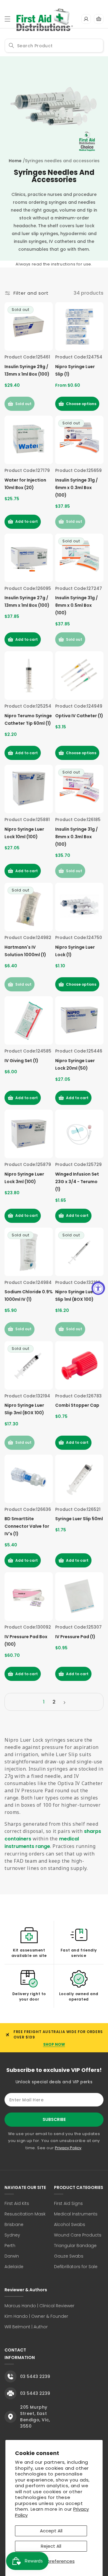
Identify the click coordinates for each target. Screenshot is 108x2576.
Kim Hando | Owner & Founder (36, 2316)
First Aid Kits (17, 2203)
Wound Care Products (78, 2235)
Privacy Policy (68, 2148)
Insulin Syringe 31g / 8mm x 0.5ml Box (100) (76, 605)
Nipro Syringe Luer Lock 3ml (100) (24, 1178)
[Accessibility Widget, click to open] (98, 1288)
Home (15, 161)
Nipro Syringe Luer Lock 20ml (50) (75, 1064)
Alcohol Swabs (70, 2224)
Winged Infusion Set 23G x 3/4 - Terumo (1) (77, 1182)
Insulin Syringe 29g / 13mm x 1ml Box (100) (27, 370)
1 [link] (44, 1702)
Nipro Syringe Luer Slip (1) (75, 370)
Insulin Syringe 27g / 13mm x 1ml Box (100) (27, 601)
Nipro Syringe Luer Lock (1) (75, 951)
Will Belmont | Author (26, 2327)
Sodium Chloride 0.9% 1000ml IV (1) (29, 1296)
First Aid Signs (68, 2203)
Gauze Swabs (69, 2256)
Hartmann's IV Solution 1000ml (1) (25, 951)
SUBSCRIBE (54, 2119)
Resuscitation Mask (25, 2214)
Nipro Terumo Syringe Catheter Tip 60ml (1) (28, 719)
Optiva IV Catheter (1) (79, 716)
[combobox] (54, 46)
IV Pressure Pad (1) (75, 1637)
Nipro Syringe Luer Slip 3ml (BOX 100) (24, 1409)
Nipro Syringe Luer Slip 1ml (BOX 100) (75, 1296)
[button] (7, 19)
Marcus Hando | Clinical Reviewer (39, 2306)
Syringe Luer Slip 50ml (79, 1519)
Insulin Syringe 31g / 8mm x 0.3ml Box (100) (76, 837)
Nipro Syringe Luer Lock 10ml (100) (24, 833)
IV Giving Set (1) (21, 1061)
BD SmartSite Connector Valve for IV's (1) (27, 1526)
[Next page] (64, 1703)
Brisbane (14, 2224)
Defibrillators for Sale (76, 2267)
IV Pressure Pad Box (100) (26, 1640)
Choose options (81, 404)
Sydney (12, 2235)
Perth (10, 2246)
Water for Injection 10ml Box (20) (25, 484)
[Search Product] (11, 45)
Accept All (51, 2531)
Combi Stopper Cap (77, 1405)
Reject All (51, 2546)
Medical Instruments (76, 2214)
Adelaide (14, 2267)
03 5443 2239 (35, 2376)
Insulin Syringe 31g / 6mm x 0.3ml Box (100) (76, 488)
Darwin (12, 2256)
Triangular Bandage (75, 2246)
